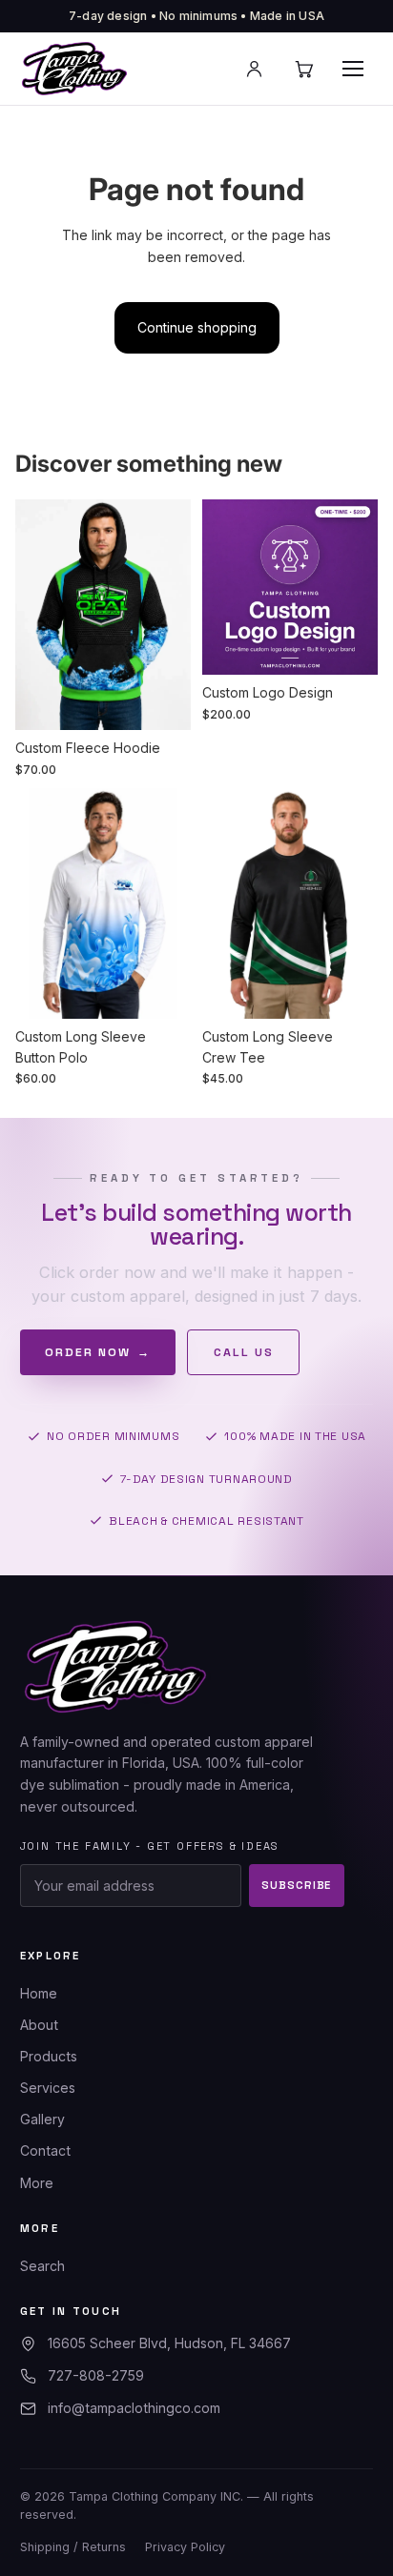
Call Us (244, 1352)
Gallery (42, 2119)
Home (39, 1993)
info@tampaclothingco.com (134, 2408)
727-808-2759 (96, 2375)
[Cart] (303, 69)
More (37, 2183)
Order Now (98, 1352)
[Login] (254, 69)
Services (48, 2088)
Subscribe (296, 1885)
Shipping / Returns (73, 2547)
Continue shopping (197, 327)
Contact (45, 2150)
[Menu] (353, 69)
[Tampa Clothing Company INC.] (74, 69)
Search (42, 2266)
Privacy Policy (185, 2547)
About (39, 2025)
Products (49, 2056)
